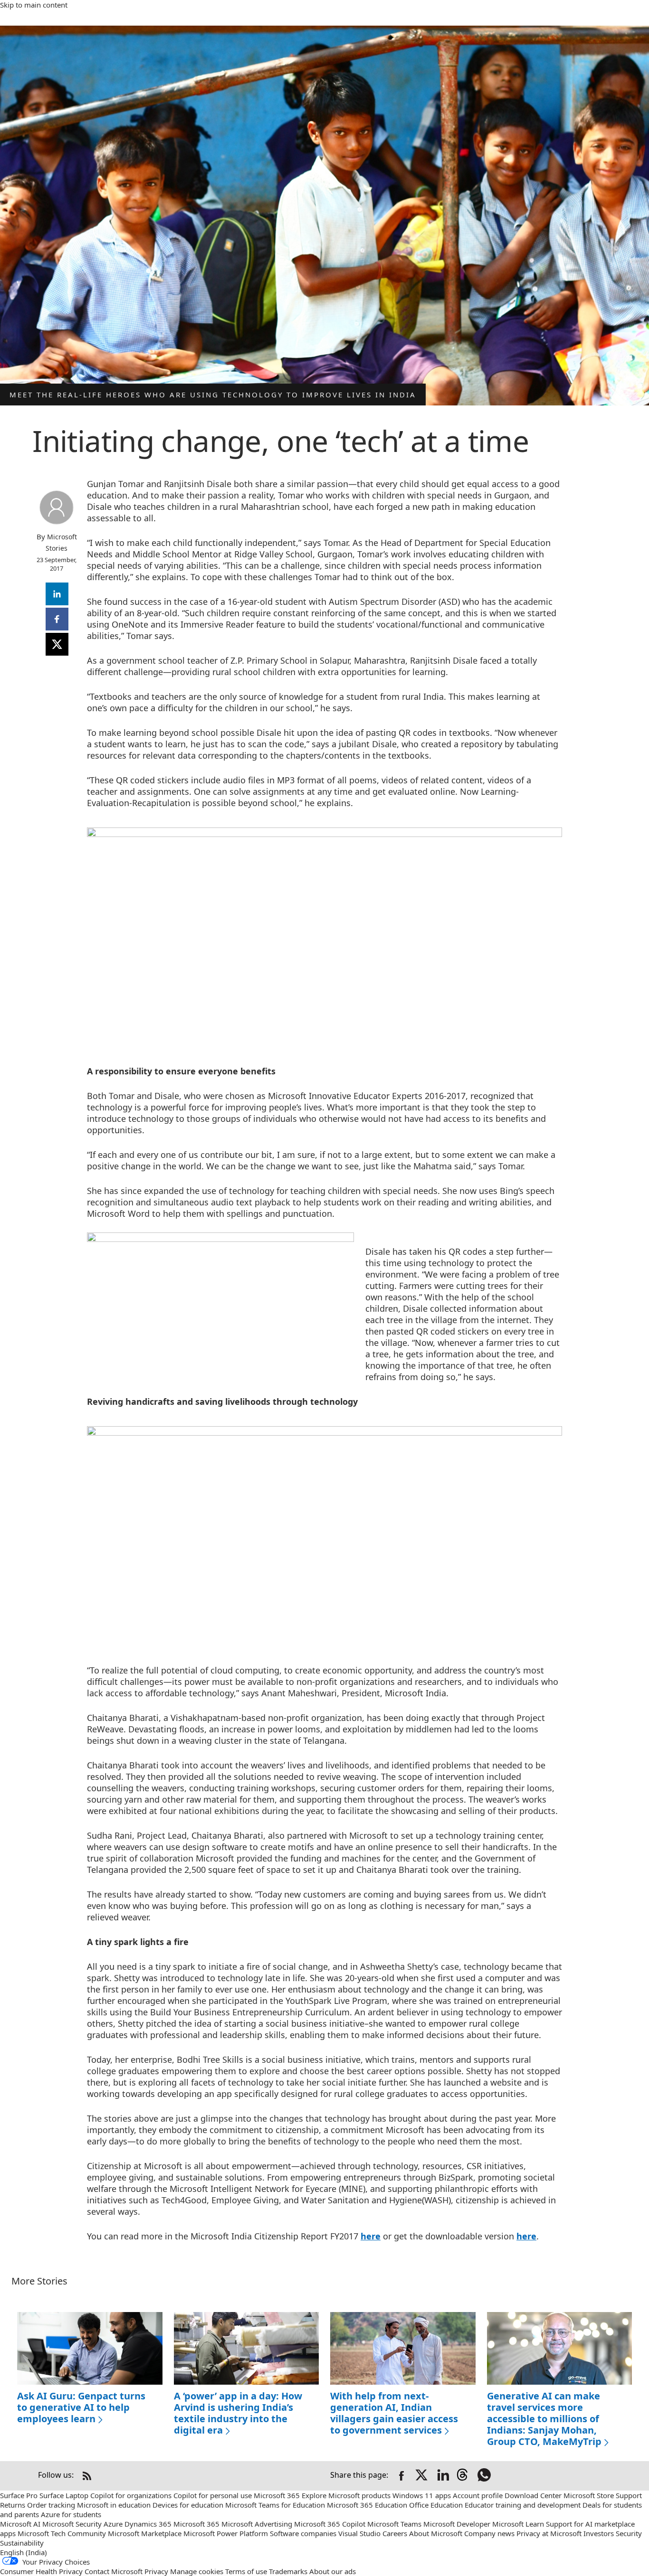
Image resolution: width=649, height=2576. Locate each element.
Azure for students (71, 2514)
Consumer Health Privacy (41, 2571)
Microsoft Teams (394, 2524)
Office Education (436, 2505)
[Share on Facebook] (401, 2476)
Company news (489, 2533)
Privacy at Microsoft (549, 2533)
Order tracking (51, 2505)
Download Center (533, 2495)
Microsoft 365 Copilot (330, 2524)
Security (629, 2533)
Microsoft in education (114, 2505)
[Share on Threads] (464, 2476)
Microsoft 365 (277, 2495)
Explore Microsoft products (346, 2495)
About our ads (333, 2571)
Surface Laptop (64, 2495)
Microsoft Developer (457, 2524)
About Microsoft (436, 2533)
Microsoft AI (20, 2524)
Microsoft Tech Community (62, 2533)
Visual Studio (359, 2533)
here (371, 2236)
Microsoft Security (72, 2524)
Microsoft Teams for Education (275, 2505)
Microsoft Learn (518, 2524)
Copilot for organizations (131, 2495)
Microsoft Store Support (603, 2495)
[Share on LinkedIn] (443, 2476)
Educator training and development (523, 2505)
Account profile (478, 2495)
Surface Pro (19, 2495)
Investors (599, 2533)
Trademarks (288, 2571)
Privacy (156, 2571)
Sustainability (22, 2543)
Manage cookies (197, 2571)
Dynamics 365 (148, 2524)
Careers (395, 2533)
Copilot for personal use (213, 2495)
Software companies (303, 2533)
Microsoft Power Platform (226, 2533)
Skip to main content (34, 5)
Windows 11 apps (422, 2495)
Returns (13, 2505)
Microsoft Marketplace (145, 2533)
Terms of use (246, 2571)
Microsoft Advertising (257, 2524)
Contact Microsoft (114, 2571)
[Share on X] (422, 2476)
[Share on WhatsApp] (485, 2476)
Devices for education (188, 2505)
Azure (113, 2524)
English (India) (24, 2552)
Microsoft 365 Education (367, 2505)
